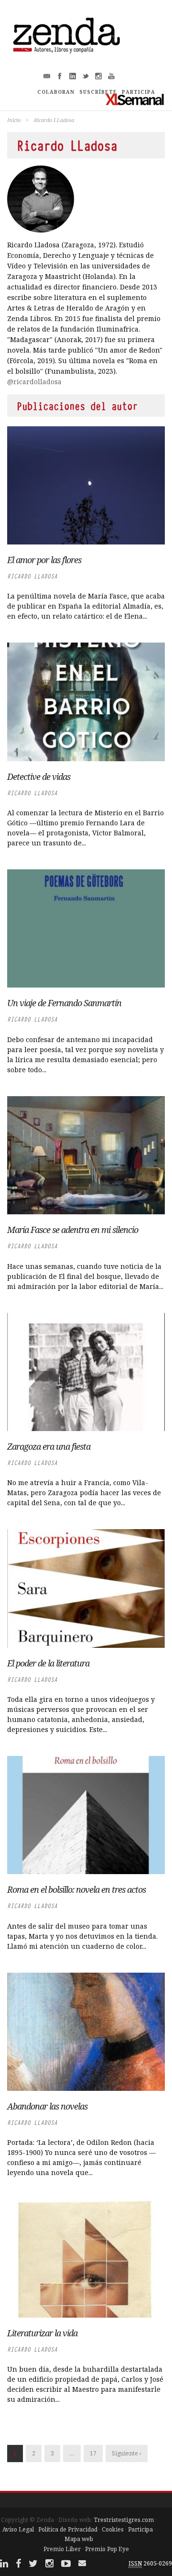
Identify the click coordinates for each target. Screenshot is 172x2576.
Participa (140, 2529)
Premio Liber (62, 2549)
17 (93, 2453)
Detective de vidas (39, 777)
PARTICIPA (139, 92)
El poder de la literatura (48, 1663)
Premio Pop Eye (107, 2549)
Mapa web (79, 2539)
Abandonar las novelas (47, 2106)
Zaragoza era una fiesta (49, 1446)
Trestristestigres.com (124, 2520)
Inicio (14, 120)
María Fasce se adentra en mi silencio (73, 1230)
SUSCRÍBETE (98, 92)
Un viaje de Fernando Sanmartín (64, 1003)
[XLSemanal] (135, 99)
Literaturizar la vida (42, 2333)
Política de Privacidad (68, 2529)
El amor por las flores (44, 560)
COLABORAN (56, 92)
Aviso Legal (18, 2529)
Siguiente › (127, 2453)
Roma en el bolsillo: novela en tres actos (76, 1889)
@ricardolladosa (34, 382)
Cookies (113, 2529)
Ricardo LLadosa (32, 576)
